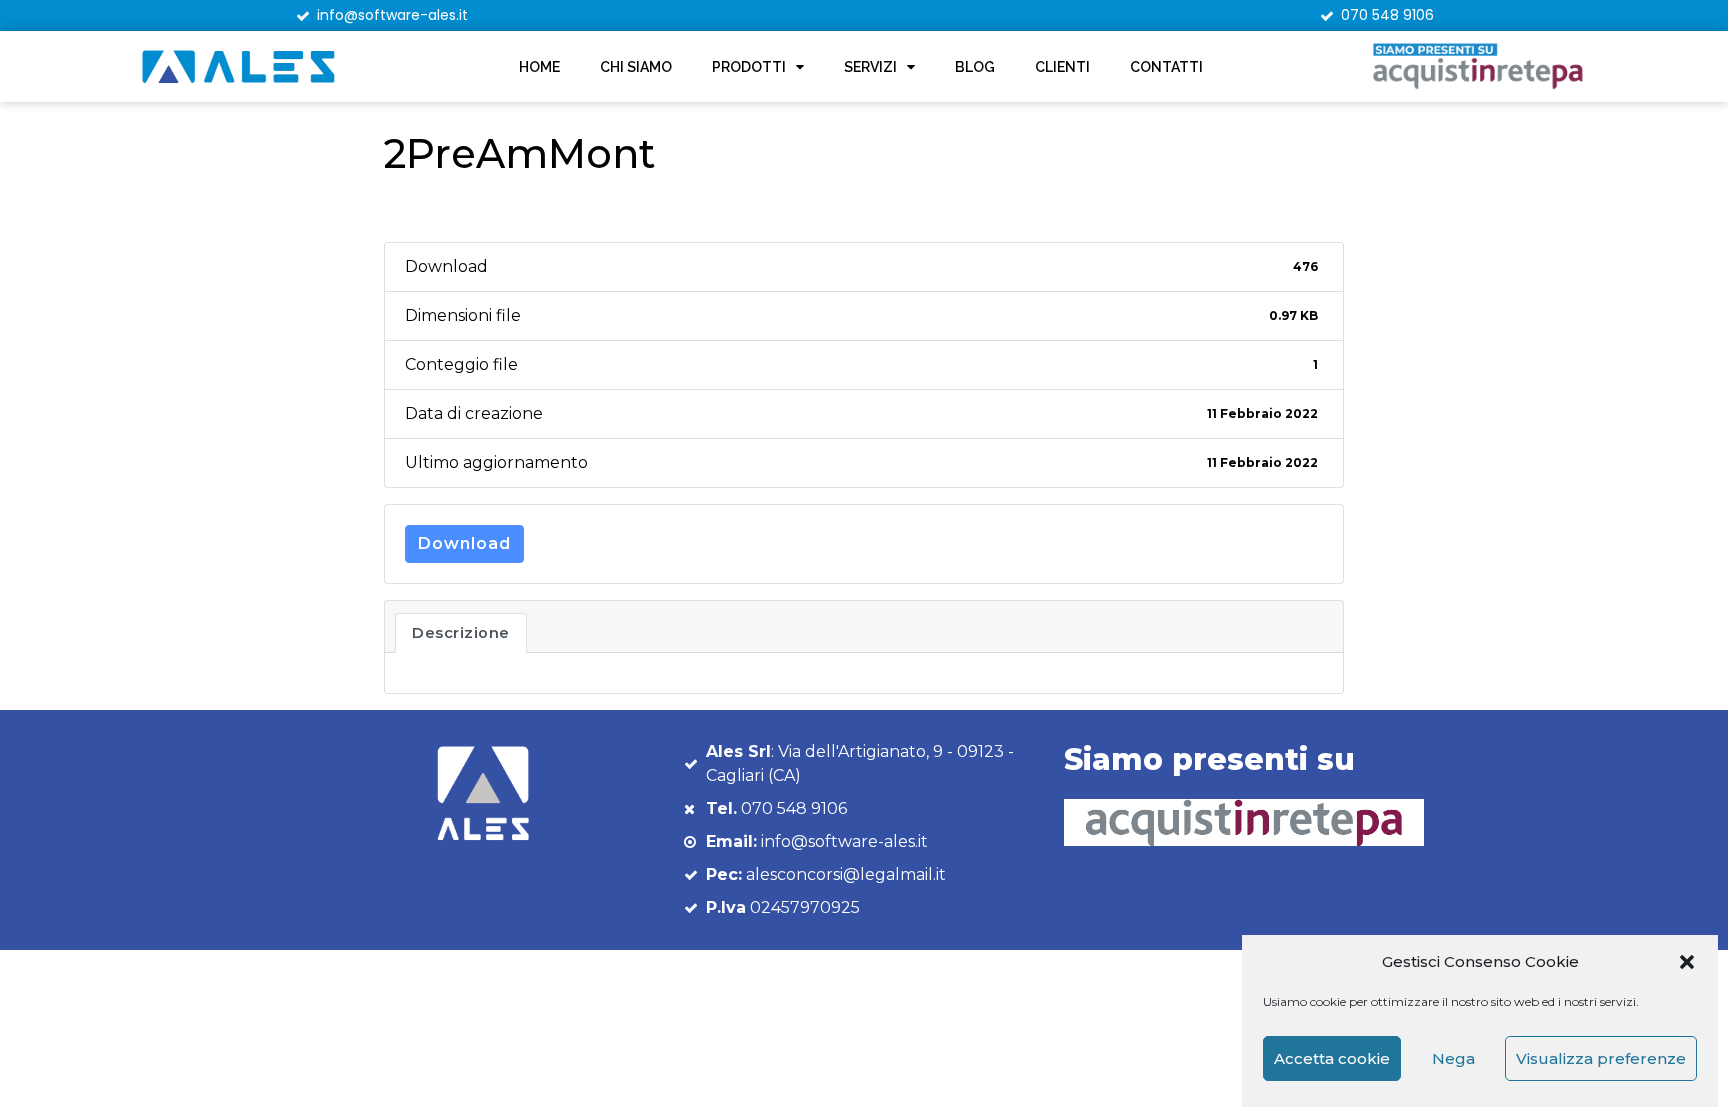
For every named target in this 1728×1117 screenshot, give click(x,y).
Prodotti (749, 67)
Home (539, 67)
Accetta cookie (1332, 1058)
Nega (1453, 1058)
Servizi (870, 67)
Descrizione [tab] (461, 633)
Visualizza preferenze (1601, 1058)
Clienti (1062, 67)
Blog (975, 67)
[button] (1687, 962)
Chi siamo (636, 67)
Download (464, 543)
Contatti (1166, 67)
